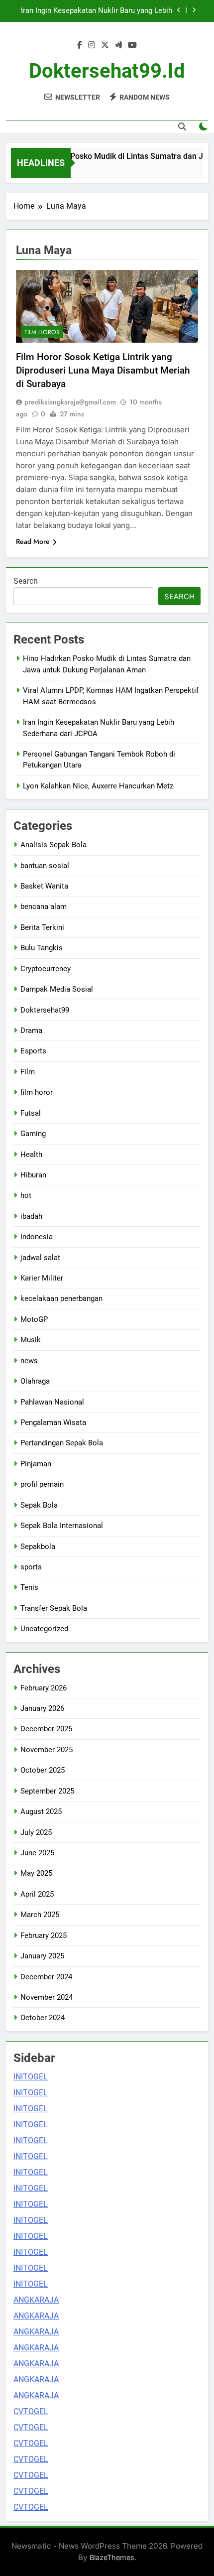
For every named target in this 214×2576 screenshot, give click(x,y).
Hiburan (33, 1175)
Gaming (33, 1134)
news (29, 1361)
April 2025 (37, 1894)
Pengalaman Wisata (53, 1422)
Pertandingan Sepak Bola (62, 1443)
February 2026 (44, 1688)
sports (31, 1567)
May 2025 (36, 1873)
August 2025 (41, 1811)
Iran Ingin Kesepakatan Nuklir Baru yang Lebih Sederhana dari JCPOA (97, 11)
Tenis (29, 1587)
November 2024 (47, 1997)
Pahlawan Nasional (52, 1402)
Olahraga (35, 1381)
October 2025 (43, 1770)
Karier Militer (42, 1278)
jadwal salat (40, 1258)
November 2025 (47, 1750)
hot (26, 1195)
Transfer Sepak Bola (54, 1608)
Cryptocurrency (46, 969)
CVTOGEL (31, 2411)
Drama (31, 1030)
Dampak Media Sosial (57, 989)
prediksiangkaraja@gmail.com (70, 402)
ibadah (31, 1216)
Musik (31, 1340)
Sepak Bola (39, 1505)
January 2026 (42, 1708)
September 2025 (47, 1791)
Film (28, 1072)
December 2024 (46, 1977)
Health (31, 1155)
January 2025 (42, 1956)
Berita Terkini (42, 927)
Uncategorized (44, 1629)
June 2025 (37, 1853)
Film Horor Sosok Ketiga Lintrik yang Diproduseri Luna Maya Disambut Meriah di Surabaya (103, 370)
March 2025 (40, 1915)
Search (26, 581)
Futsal (31, 1113)
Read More (33, 541)
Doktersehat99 (45, 1010)
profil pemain (42, 1484)
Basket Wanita (44, 886)
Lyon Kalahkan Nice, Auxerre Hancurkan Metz (98, 786)
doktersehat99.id (107, 71)
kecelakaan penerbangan (61, 1298)
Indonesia (37, 1237)
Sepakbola (38, 1546)
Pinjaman (36, 1464)
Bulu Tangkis (42, 948)
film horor (42, 332)
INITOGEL (31, 2077)
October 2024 (43, 2018)
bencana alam (44, 906)
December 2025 (46, 1729)
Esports (33, 1051)
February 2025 (44, 1935)
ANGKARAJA (36, 2300)
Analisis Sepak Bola (53, 845)
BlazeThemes (112, 2557)
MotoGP (34, 1319)
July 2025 (36, 1832)
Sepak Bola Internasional (62, 1526)
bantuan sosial (45, 866)
